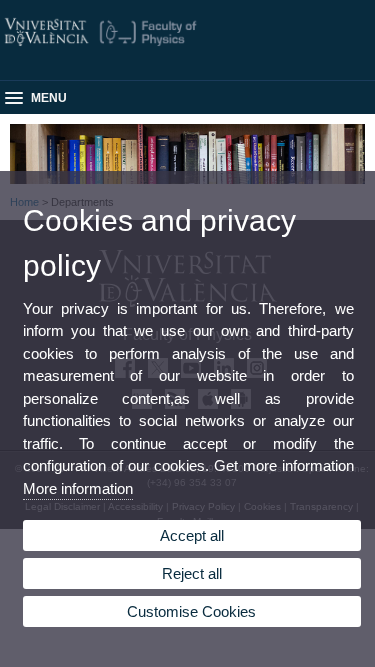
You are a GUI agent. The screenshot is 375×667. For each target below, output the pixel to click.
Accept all (192, 535)
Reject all (192, 573)
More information (78, 488)
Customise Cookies (191, 611)
